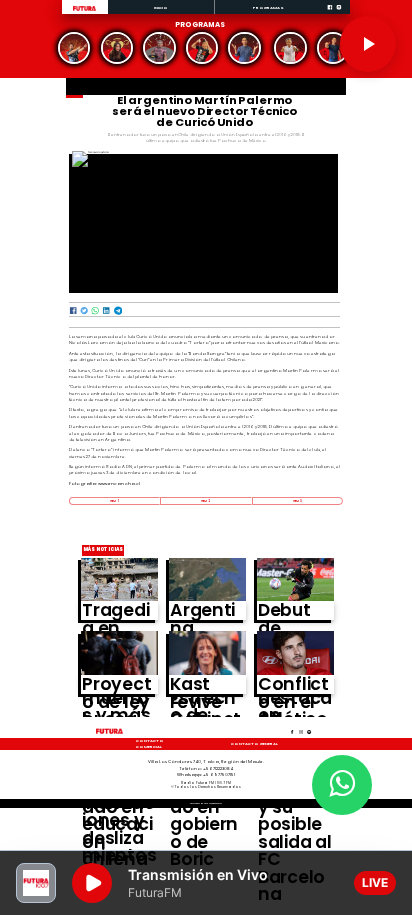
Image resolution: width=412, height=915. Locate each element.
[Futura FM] (74, 48)
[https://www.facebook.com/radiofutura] (330, 13)
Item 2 (205, 501)
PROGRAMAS (268, 7)
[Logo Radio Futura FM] (84, 11)
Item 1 (114, 501)
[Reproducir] (368, 44)
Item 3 (297, 501)
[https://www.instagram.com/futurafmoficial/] (339, 13)
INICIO (161, 7)
